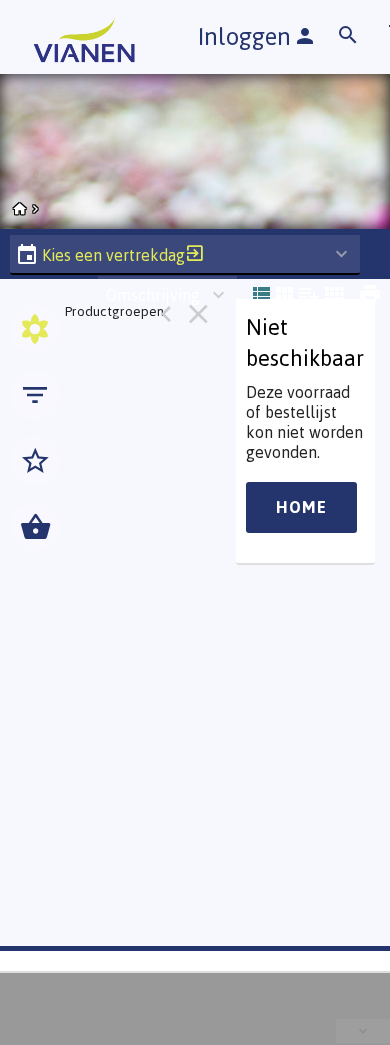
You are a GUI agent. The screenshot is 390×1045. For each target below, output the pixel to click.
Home (301, 507)
